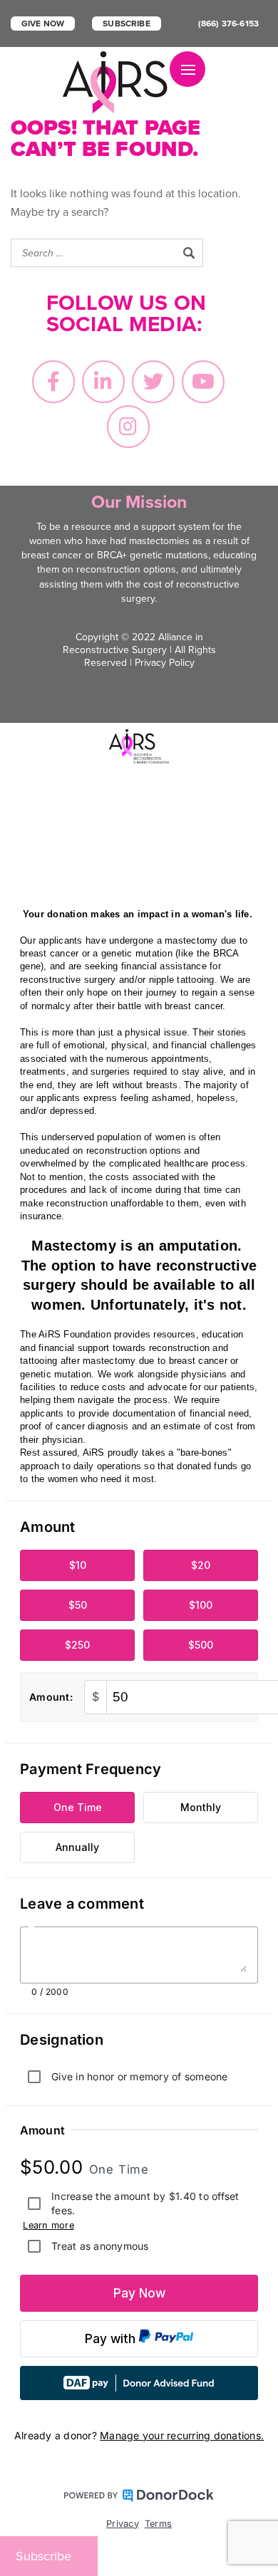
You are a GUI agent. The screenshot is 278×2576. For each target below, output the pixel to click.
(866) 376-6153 (228, 24)
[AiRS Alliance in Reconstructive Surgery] (116, 82)
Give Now (43, 24)
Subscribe (126, 24)
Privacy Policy (165, 663)
